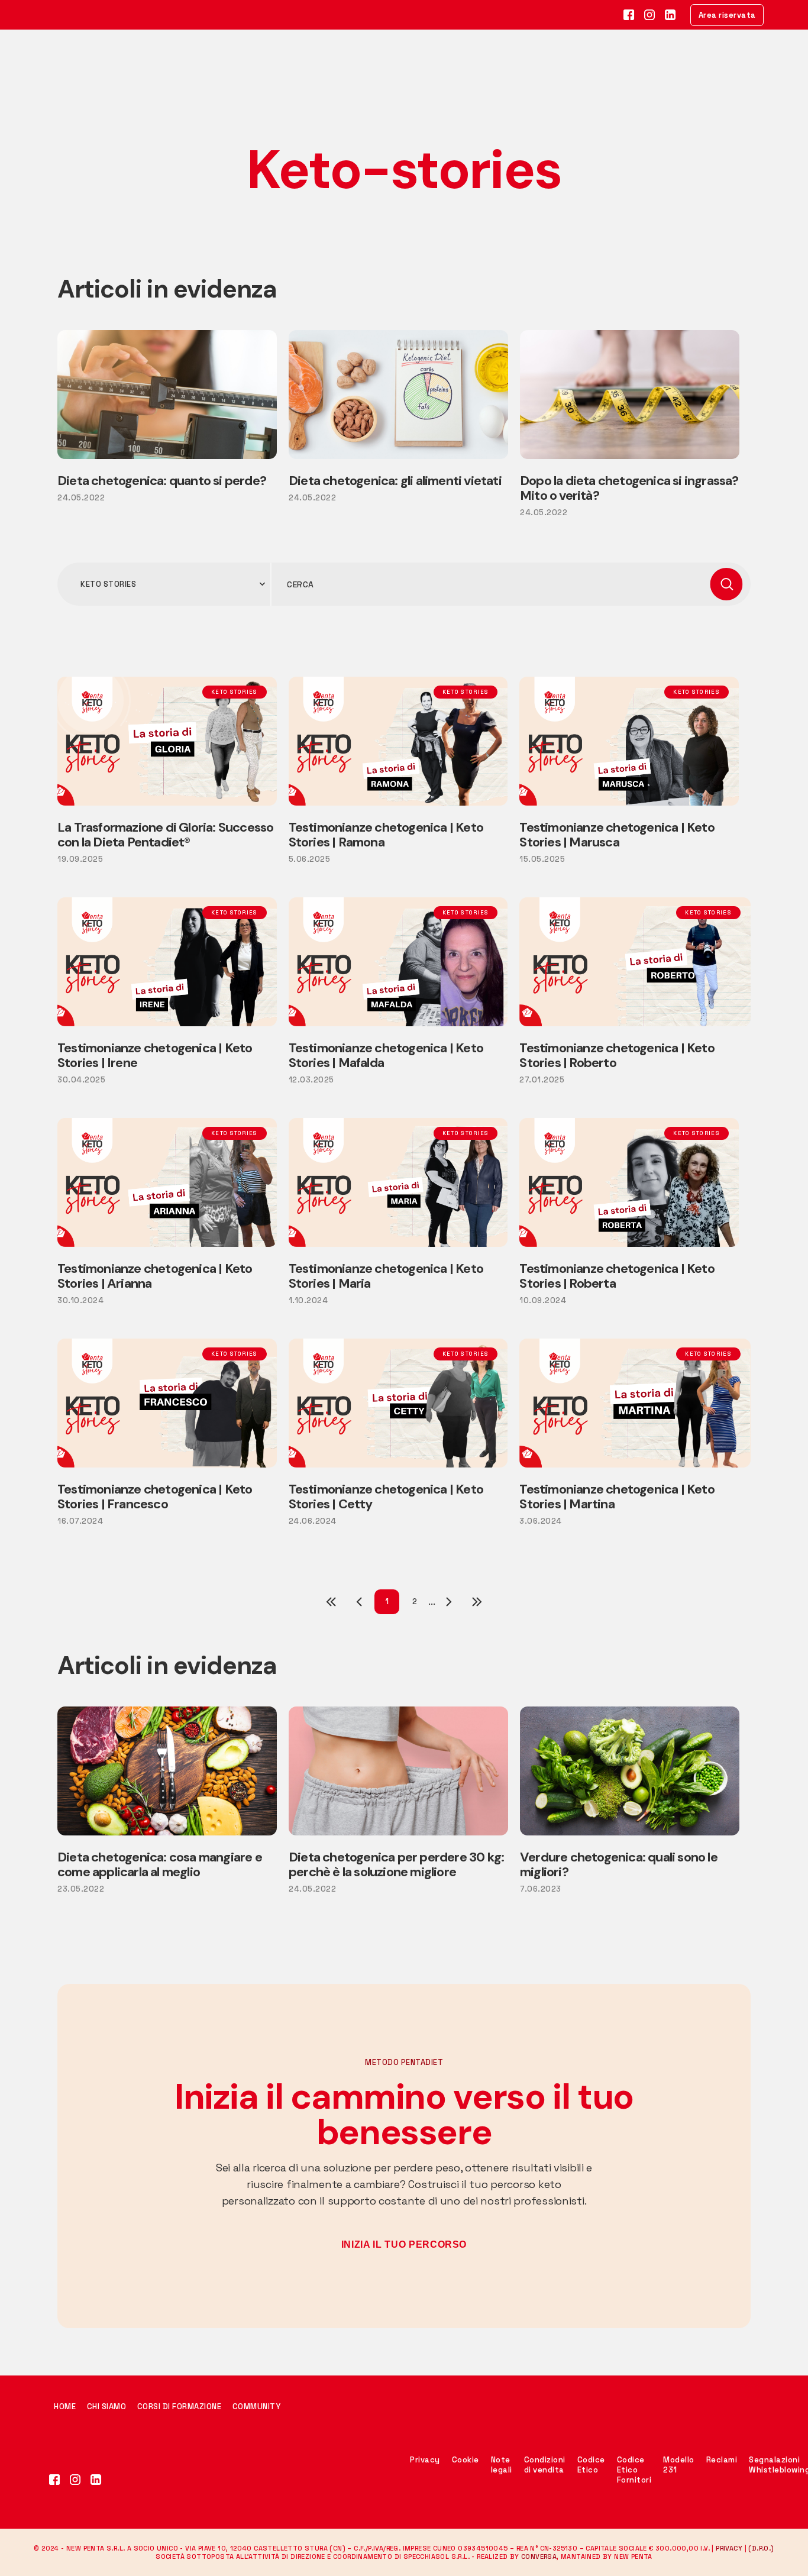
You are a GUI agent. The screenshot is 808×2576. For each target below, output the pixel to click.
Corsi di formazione (180, 2407)
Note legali (502, 2465)
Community (257, 2407)
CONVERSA (539, 2556)
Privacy (425, 2460)
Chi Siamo (107, 2407)
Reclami (722, 2460)
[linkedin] (96, 2480)
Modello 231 (679, 2465)
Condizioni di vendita (545, 2465)
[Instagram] (75, 2480)
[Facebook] (55, 2480)
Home (66, 2407)
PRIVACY (729, 2548)
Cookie (466, 2460)
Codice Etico (591, 2465)
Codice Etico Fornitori (634, 2470)
